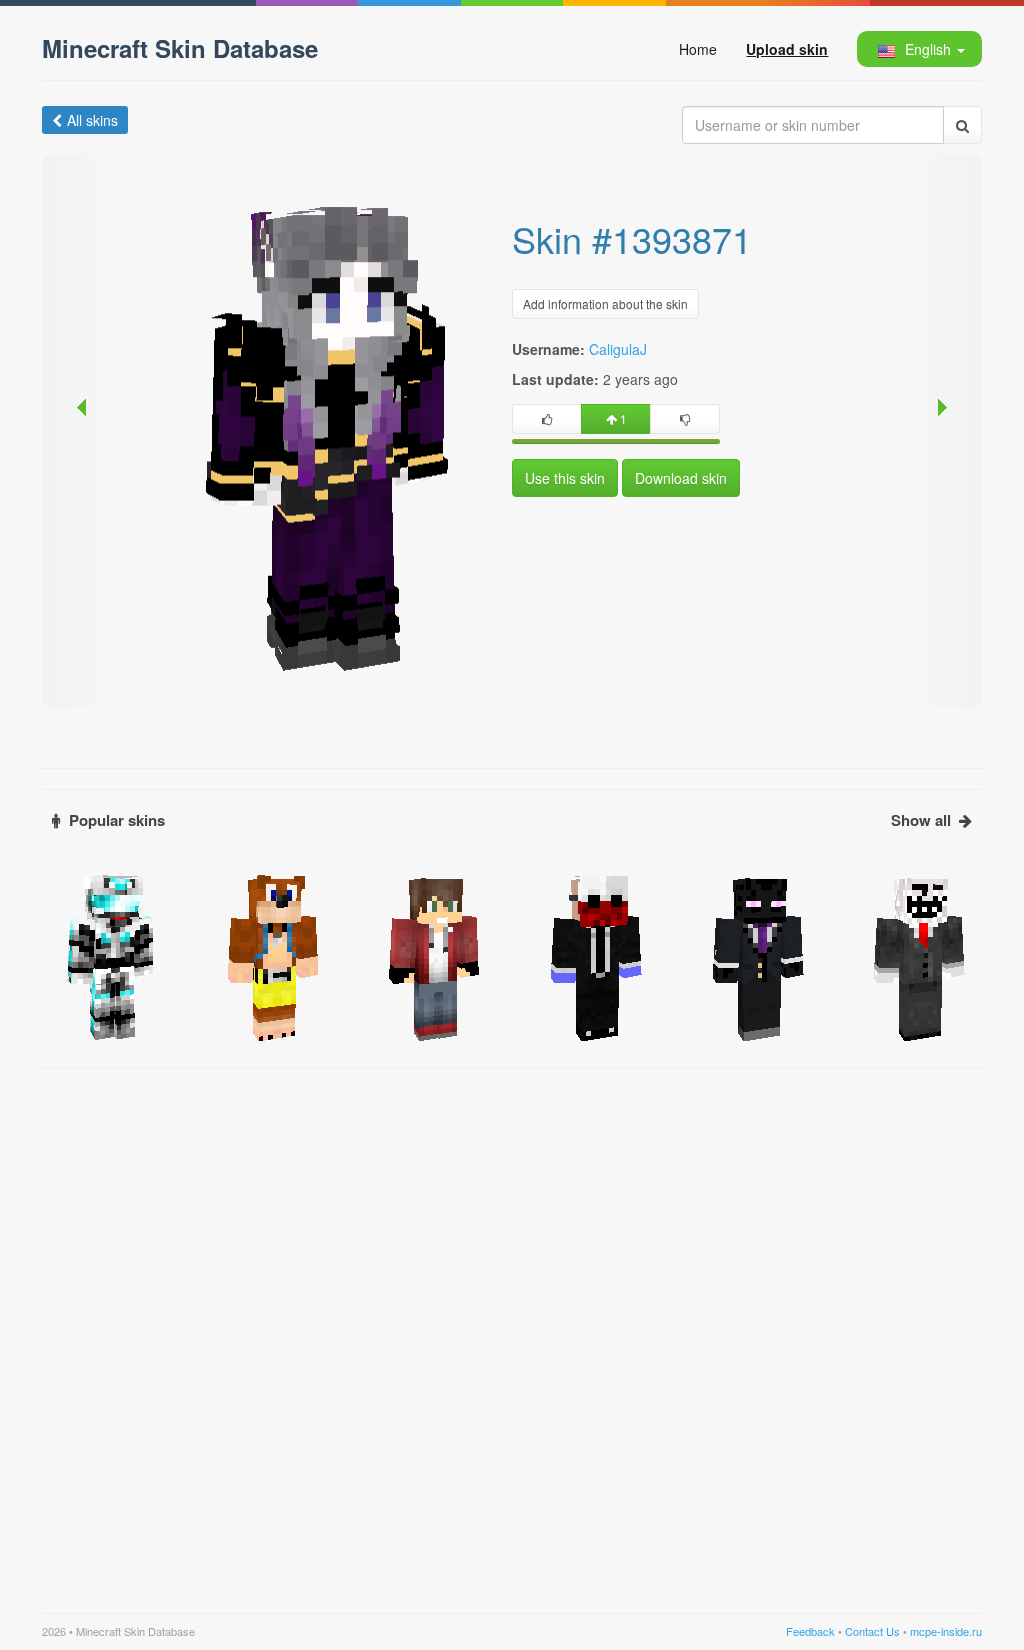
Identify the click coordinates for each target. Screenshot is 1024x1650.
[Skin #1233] (916, 956)
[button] (918, 49)
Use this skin (565, 478)
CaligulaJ (618, 349)
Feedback (810, 1631)
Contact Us (872, 1631)
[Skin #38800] (270, 956)
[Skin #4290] (108, 956)
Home (698, 49)
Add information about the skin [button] (605, 303)
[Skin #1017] (593, 956)
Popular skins (117, 820)
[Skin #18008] (431, 956)
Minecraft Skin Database (180, 48)
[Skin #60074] (755, 956)
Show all (921, 820)
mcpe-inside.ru (946, 1631)
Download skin (681, 478)
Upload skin (787, 49)
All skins (92, 120)
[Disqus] (512, 1329)
